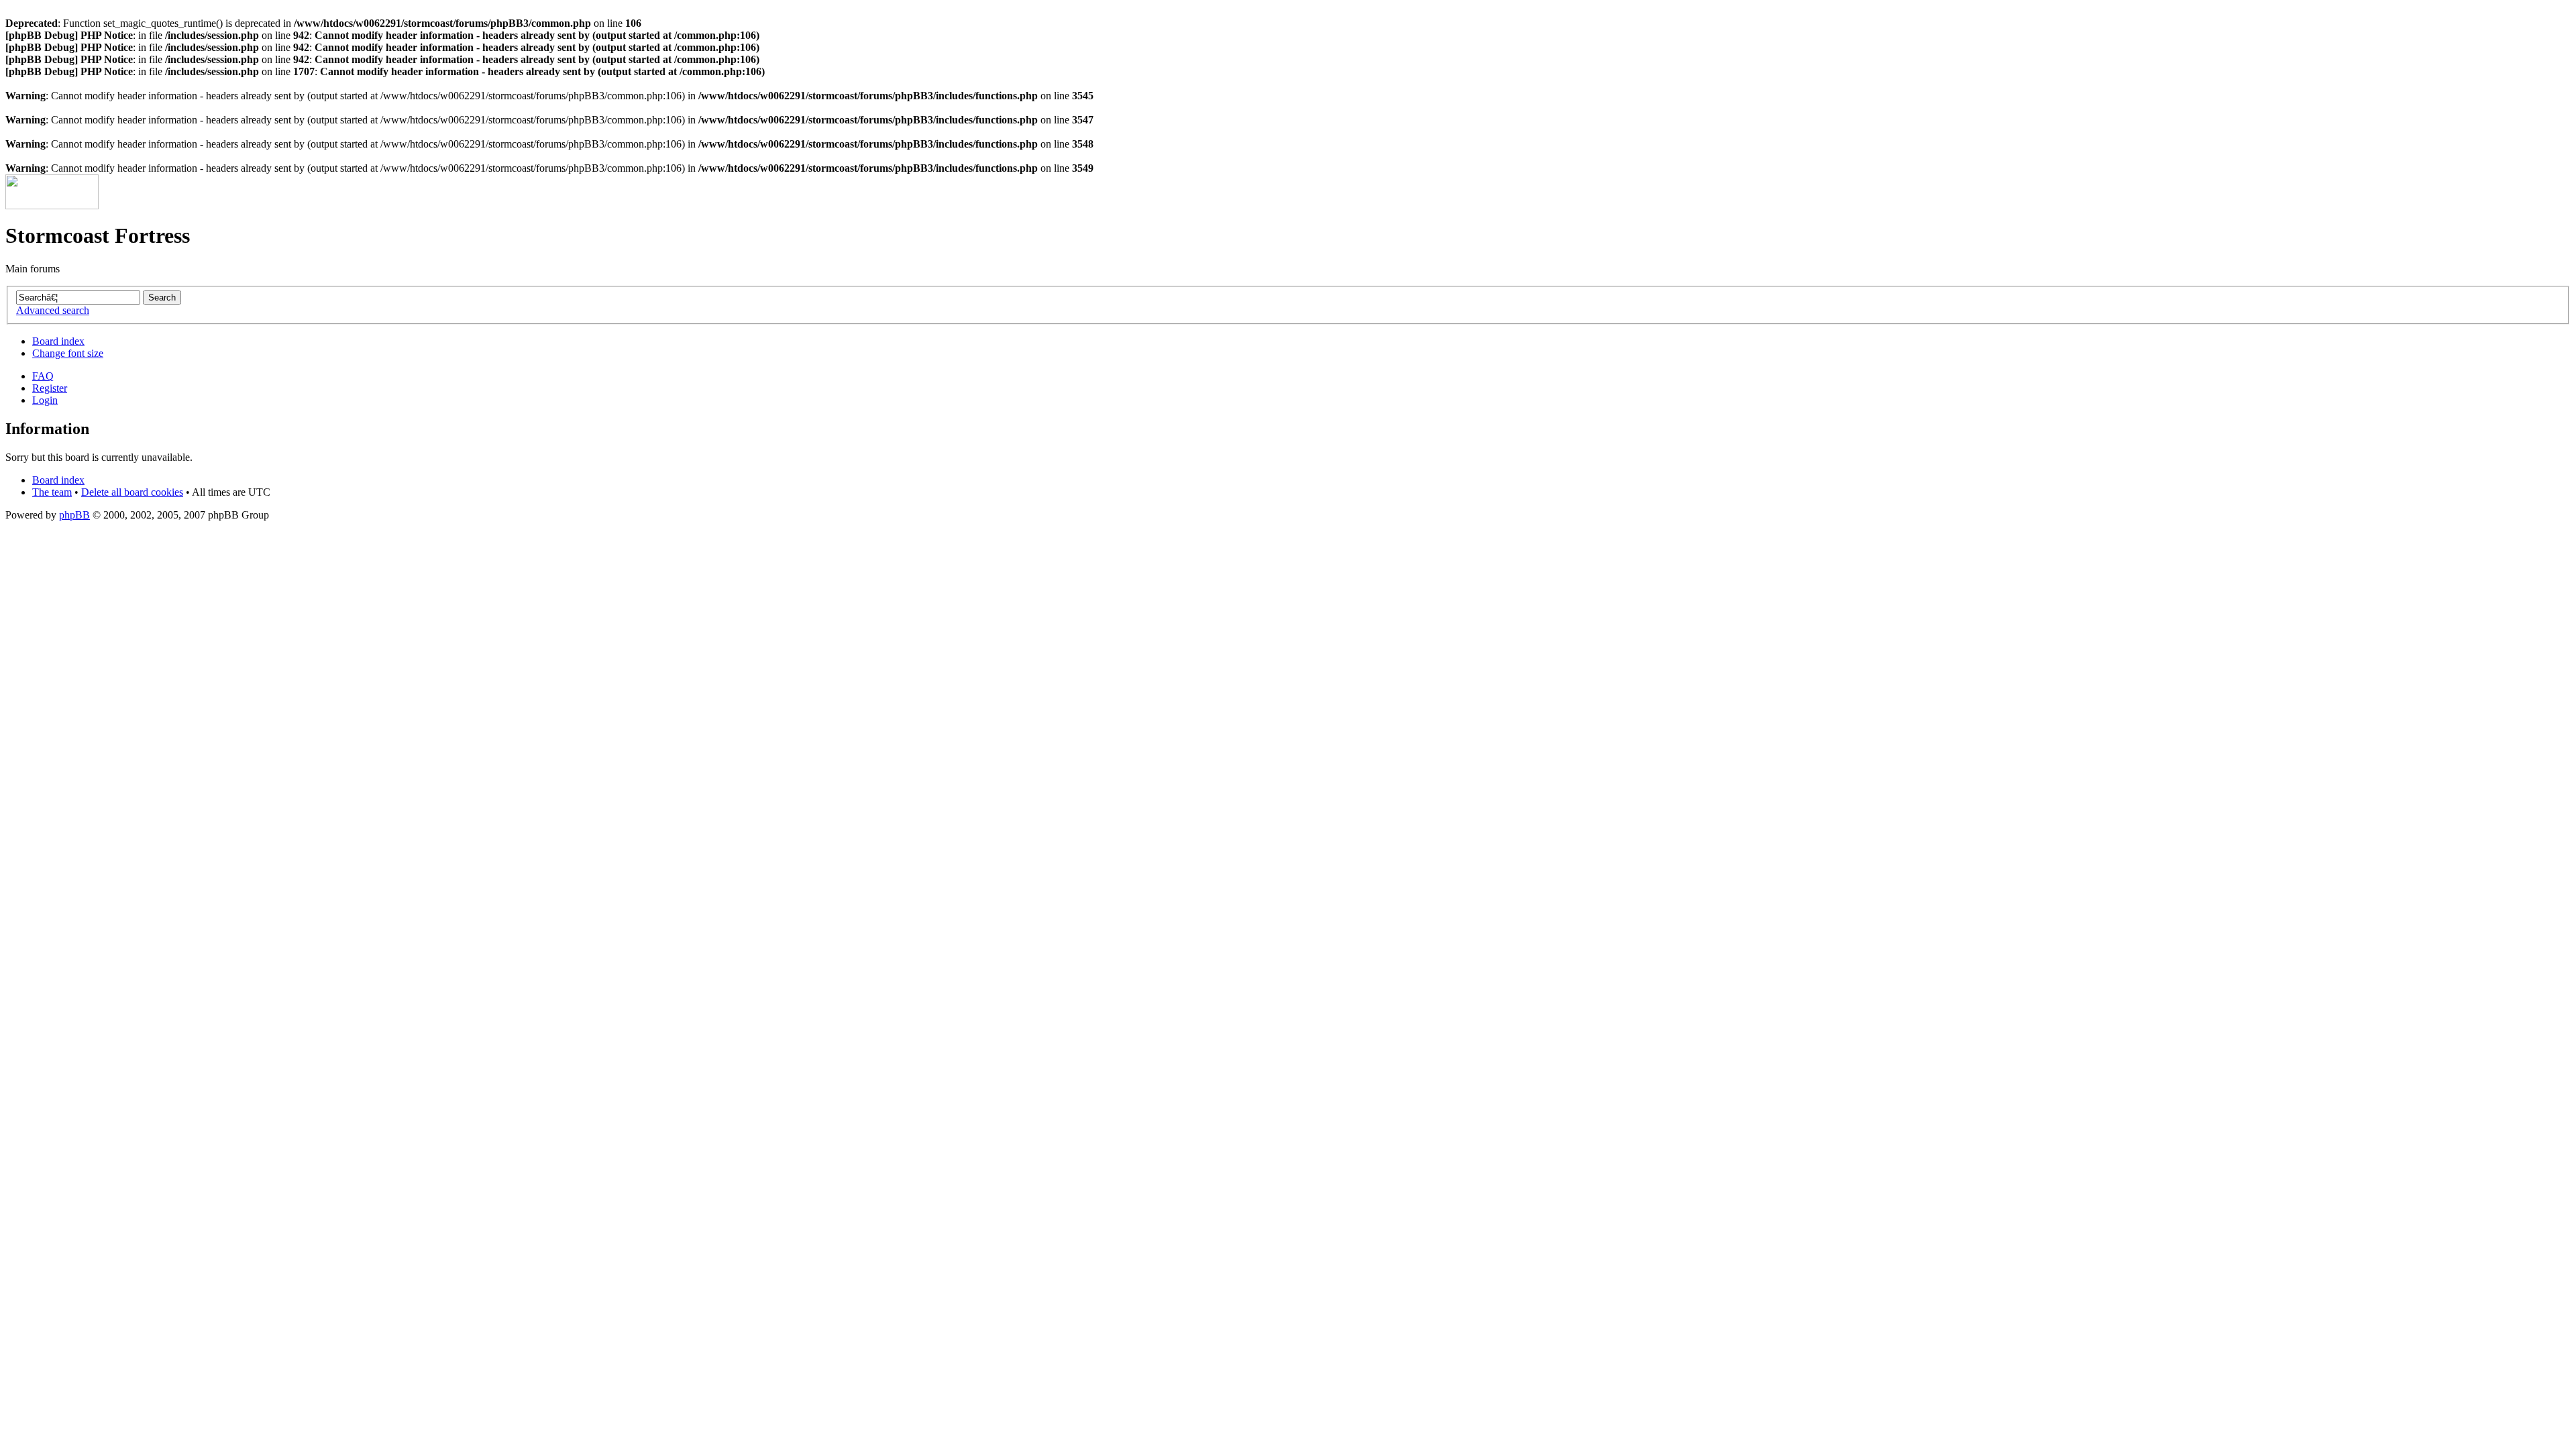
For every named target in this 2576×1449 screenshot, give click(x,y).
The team (52, 492)
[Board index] (52, 206)
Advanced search (53, 310)
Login (45, 400)
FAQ (43, 376)
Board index (58, 341)
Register (50, 388)
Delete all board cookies (132, 492)
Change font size (68, 353)
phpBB (74, 515)
